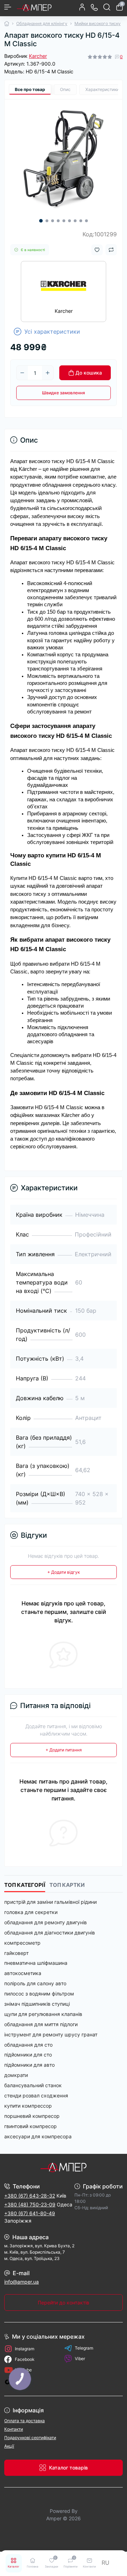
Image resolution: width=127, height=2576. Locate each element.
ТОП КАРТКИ (67, 1885)
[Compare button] (111, 250)
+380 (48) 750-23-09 (30, 2204)
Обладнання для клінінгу (42, 23)
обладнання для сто (28, 2045)
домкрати (16, 2075)
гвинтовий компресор (31, 2126)
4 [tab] (58, 221)
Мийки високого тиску (98, 23)
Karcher (38, 56)
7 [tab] (75, 221)
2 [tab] (47, 221)
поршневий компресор (32, 2116)
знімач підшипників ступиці (37, 2004)
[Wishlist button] (97, 250)
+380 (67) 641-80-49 (30, 2213)
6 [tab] (69, 221)
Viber (80, 2359)
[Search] (107, 7)
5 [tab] (64, 221)
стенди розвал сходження (36, 2095)
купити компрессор (28, 2106)
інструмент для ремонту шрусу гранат (51, 2034)
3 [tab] (53, 221)
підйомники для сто (28, 2055)
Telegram (84, 2348)
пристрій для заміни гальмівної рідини (50, 1902)
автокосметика (23, 1973)
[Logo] (34, 7)
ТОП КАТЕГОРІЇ (25, 1885)
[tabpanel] (64, 158)
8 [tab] (81, 221)
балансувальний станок (33, 2085)
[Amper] (64, 2167)
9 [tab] (86, 221)
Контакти (14, 2429)
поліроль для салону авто (35, 1983)
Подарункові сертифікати (30, 2438)
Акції (9, 2446)
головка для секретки (31, 1912)
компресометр (22, 1943)
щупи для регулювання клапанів (43, 2014)
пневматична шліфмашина (36, 1963)
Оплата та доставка (25, 2421)
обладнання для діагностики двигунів (50, 1933)
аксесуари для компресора (38, 2136)
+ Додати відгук (64, 1572)
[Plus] (48, 373)
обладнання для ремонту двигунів (46, 1922)
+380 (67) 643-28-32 (30, 2196)
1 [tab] (41, 221)
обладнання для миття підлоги (41, 2024)
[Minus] (22, 373)
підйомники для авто (29, 2065)
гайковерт (16, 1953)
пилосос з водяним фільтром (39, 1994)
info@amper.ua (22, 2282)
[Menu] (8, 7)
